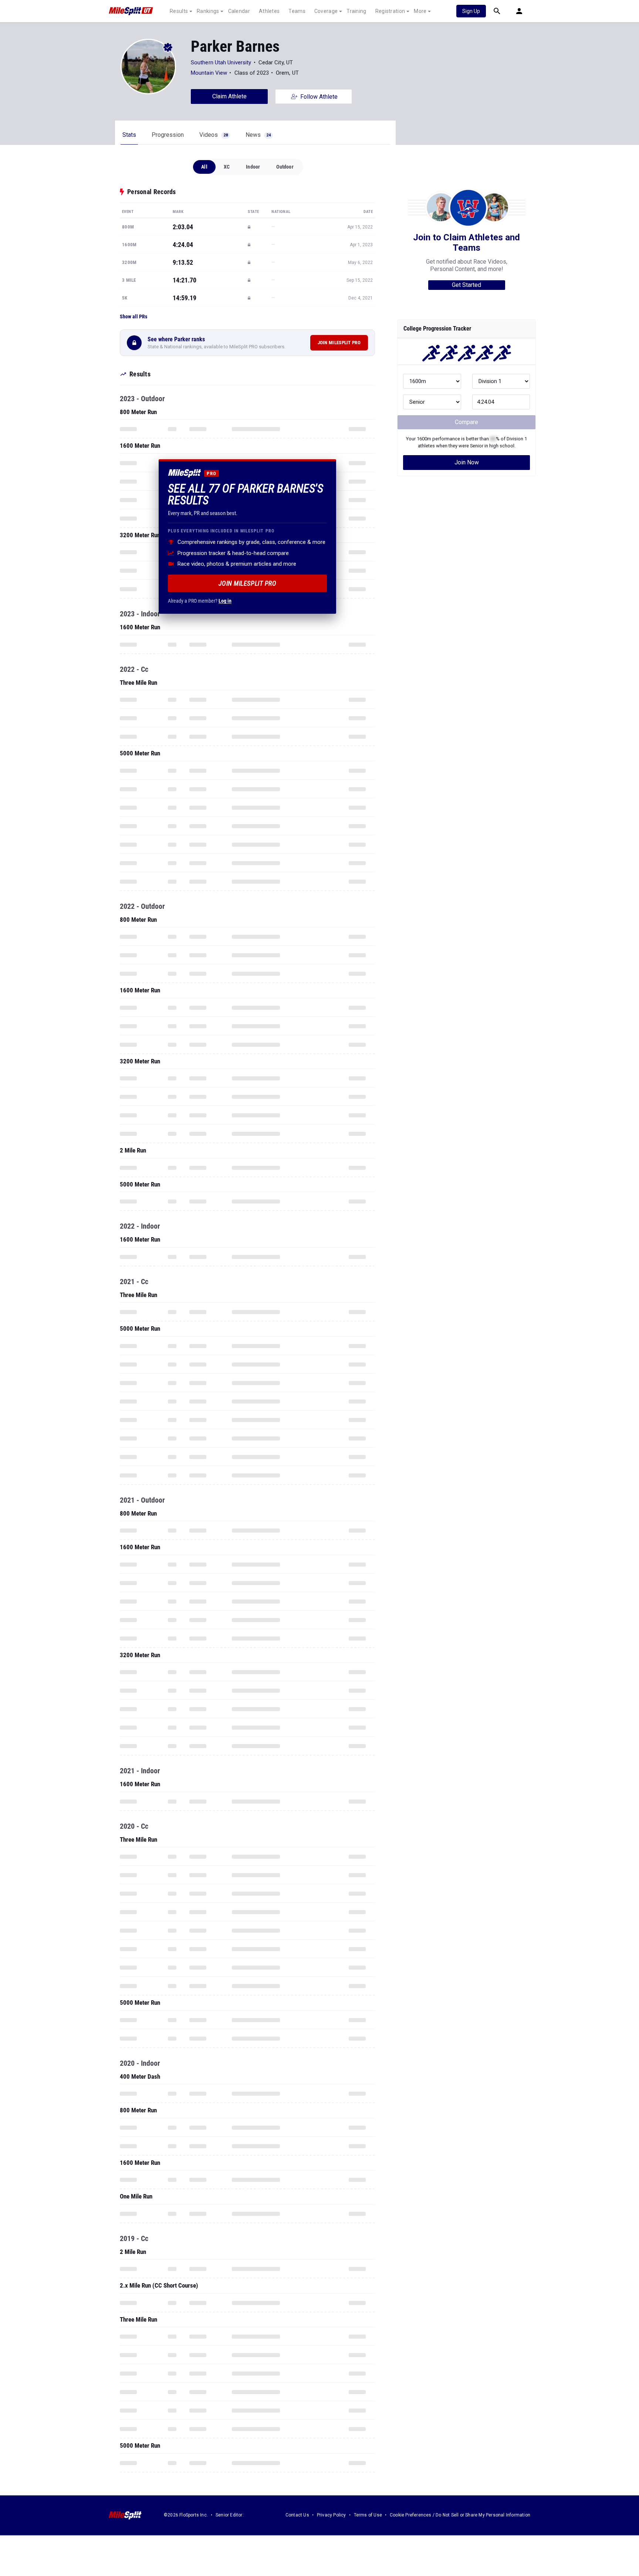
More (420, 11)
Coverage (326, 11)
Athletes (269, 11)
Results (179, 11)
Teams (297, 11)
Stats (129, 135)
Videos (214, 135)
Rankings (208, 11)
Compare (466, 422)
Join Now (467, 462)
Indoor (253, 167)
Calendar (239, 11)
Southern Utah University (221, 62)
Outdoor (285, 167)
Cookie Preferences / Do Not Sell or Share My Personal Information (460, 2515)
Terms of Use (368, 2515)
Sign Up (471, 11)
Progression (168, 135)
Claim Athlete (229, 96)
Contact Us (297, 2515)
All (204, 167)
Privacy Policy (332, 2515)
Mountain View (209, 73)
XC (227, 167)
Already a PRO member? (200, 601)
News (258, 135)
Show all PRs (133, 317)
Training (356, 11)
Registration (390, 11)
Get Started (466, 285)
